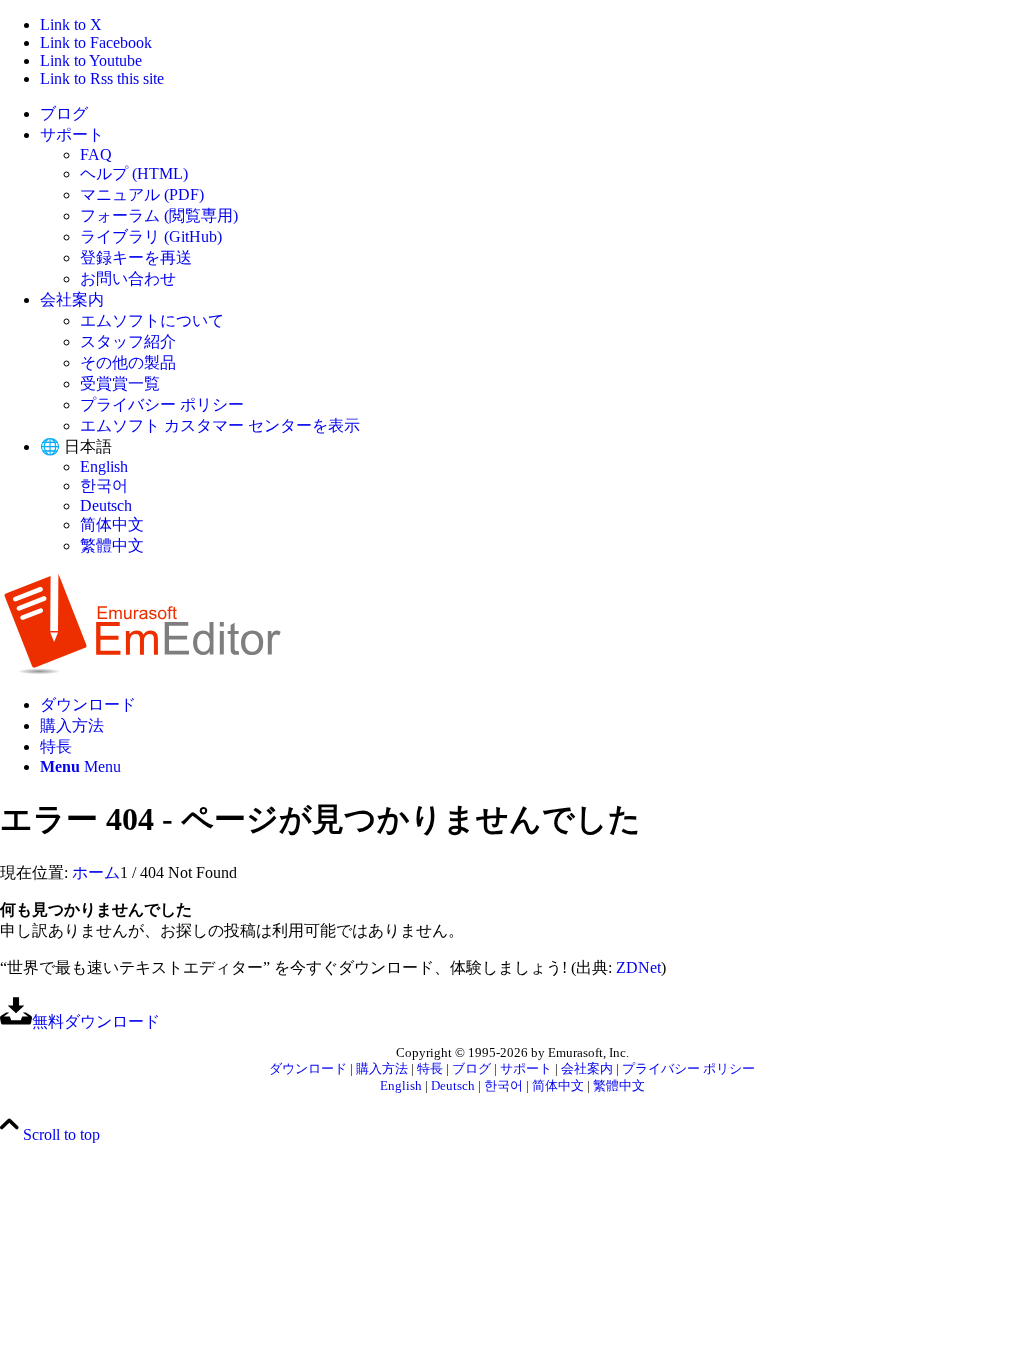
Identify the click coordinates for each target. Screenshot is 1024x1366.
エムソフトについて (152, 320)
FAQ (96, 154)
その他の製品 (128, 362)
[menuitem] (532, 114)
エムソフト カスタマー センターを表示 (220, 425)
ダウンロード (308, 1069)
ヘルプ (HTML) (134, 173)
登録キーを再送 (136, 257)
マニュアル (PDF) (142, 194)
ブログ (64, 113)
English (104, 466)
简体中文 (112, 524)
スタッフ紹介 (128, 341)
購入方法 (382, 1069)
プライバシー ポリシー (162, 404)
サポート (72, 134)
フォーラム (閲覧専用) (159, 215)
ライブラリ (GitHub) (151, 236)
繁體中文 (112, 545)
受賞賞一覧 (120, 383)
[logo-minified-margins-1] (142, 669)
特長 (430, 1069)
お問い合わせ (128, 278)
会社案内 (72, 299)
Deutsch (106, 505)
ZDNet (638, 967)
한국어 (104, 485)
